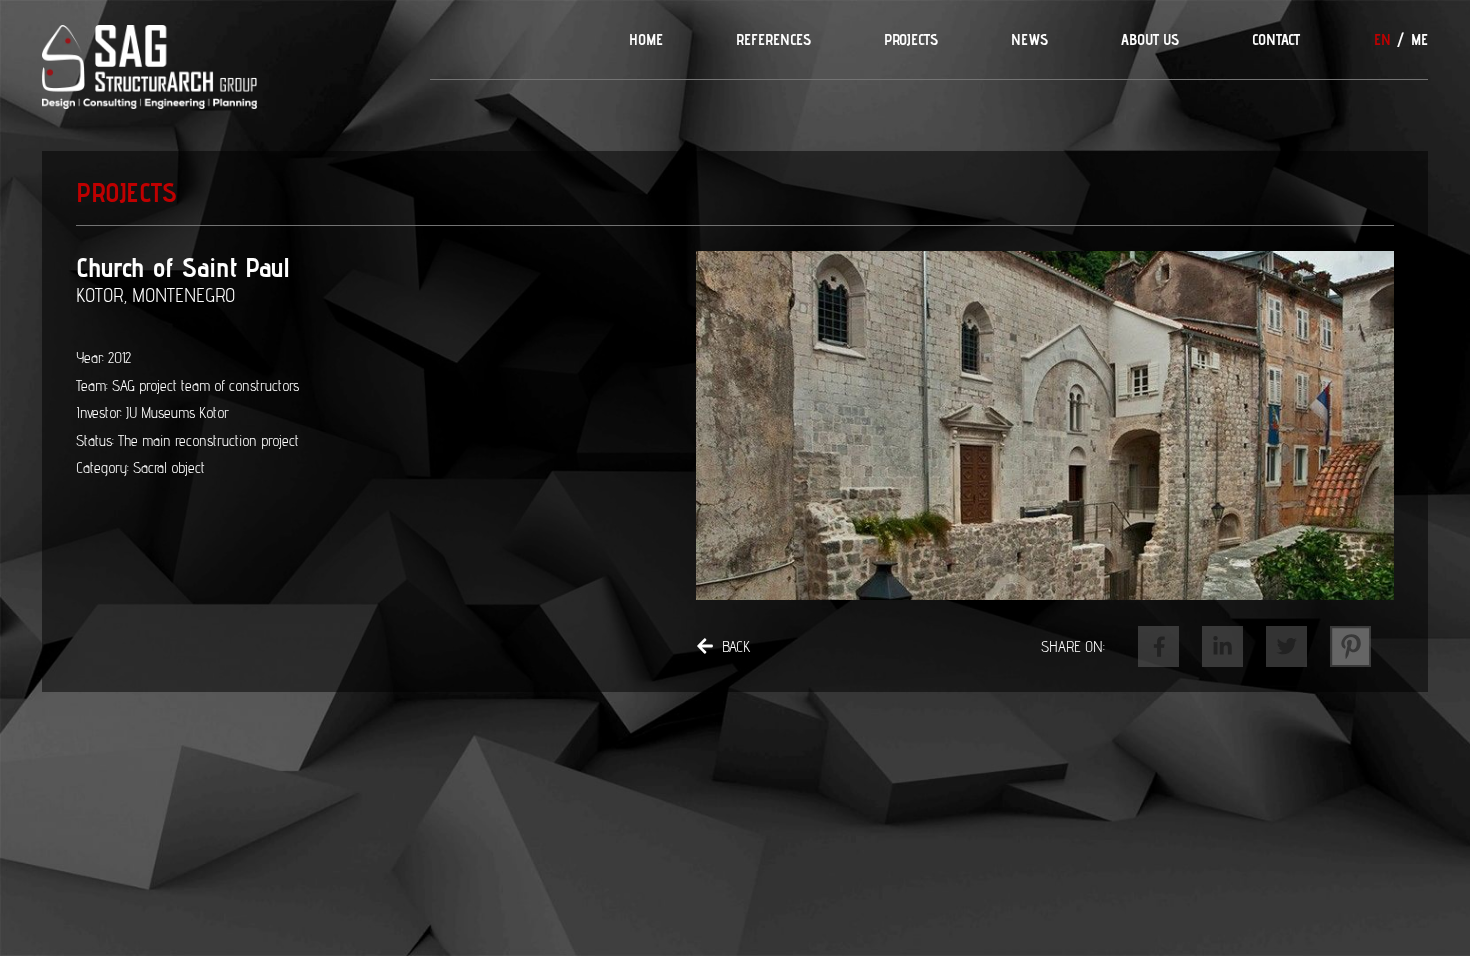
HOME (646, 39)
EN (1382, 39)
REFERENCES (773, 39)
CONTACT (1276, 39)
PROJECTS (911, 39)
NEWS (1029, 39)
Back (736, 646)
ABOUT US (1150, 39)
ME (1419, 39)
